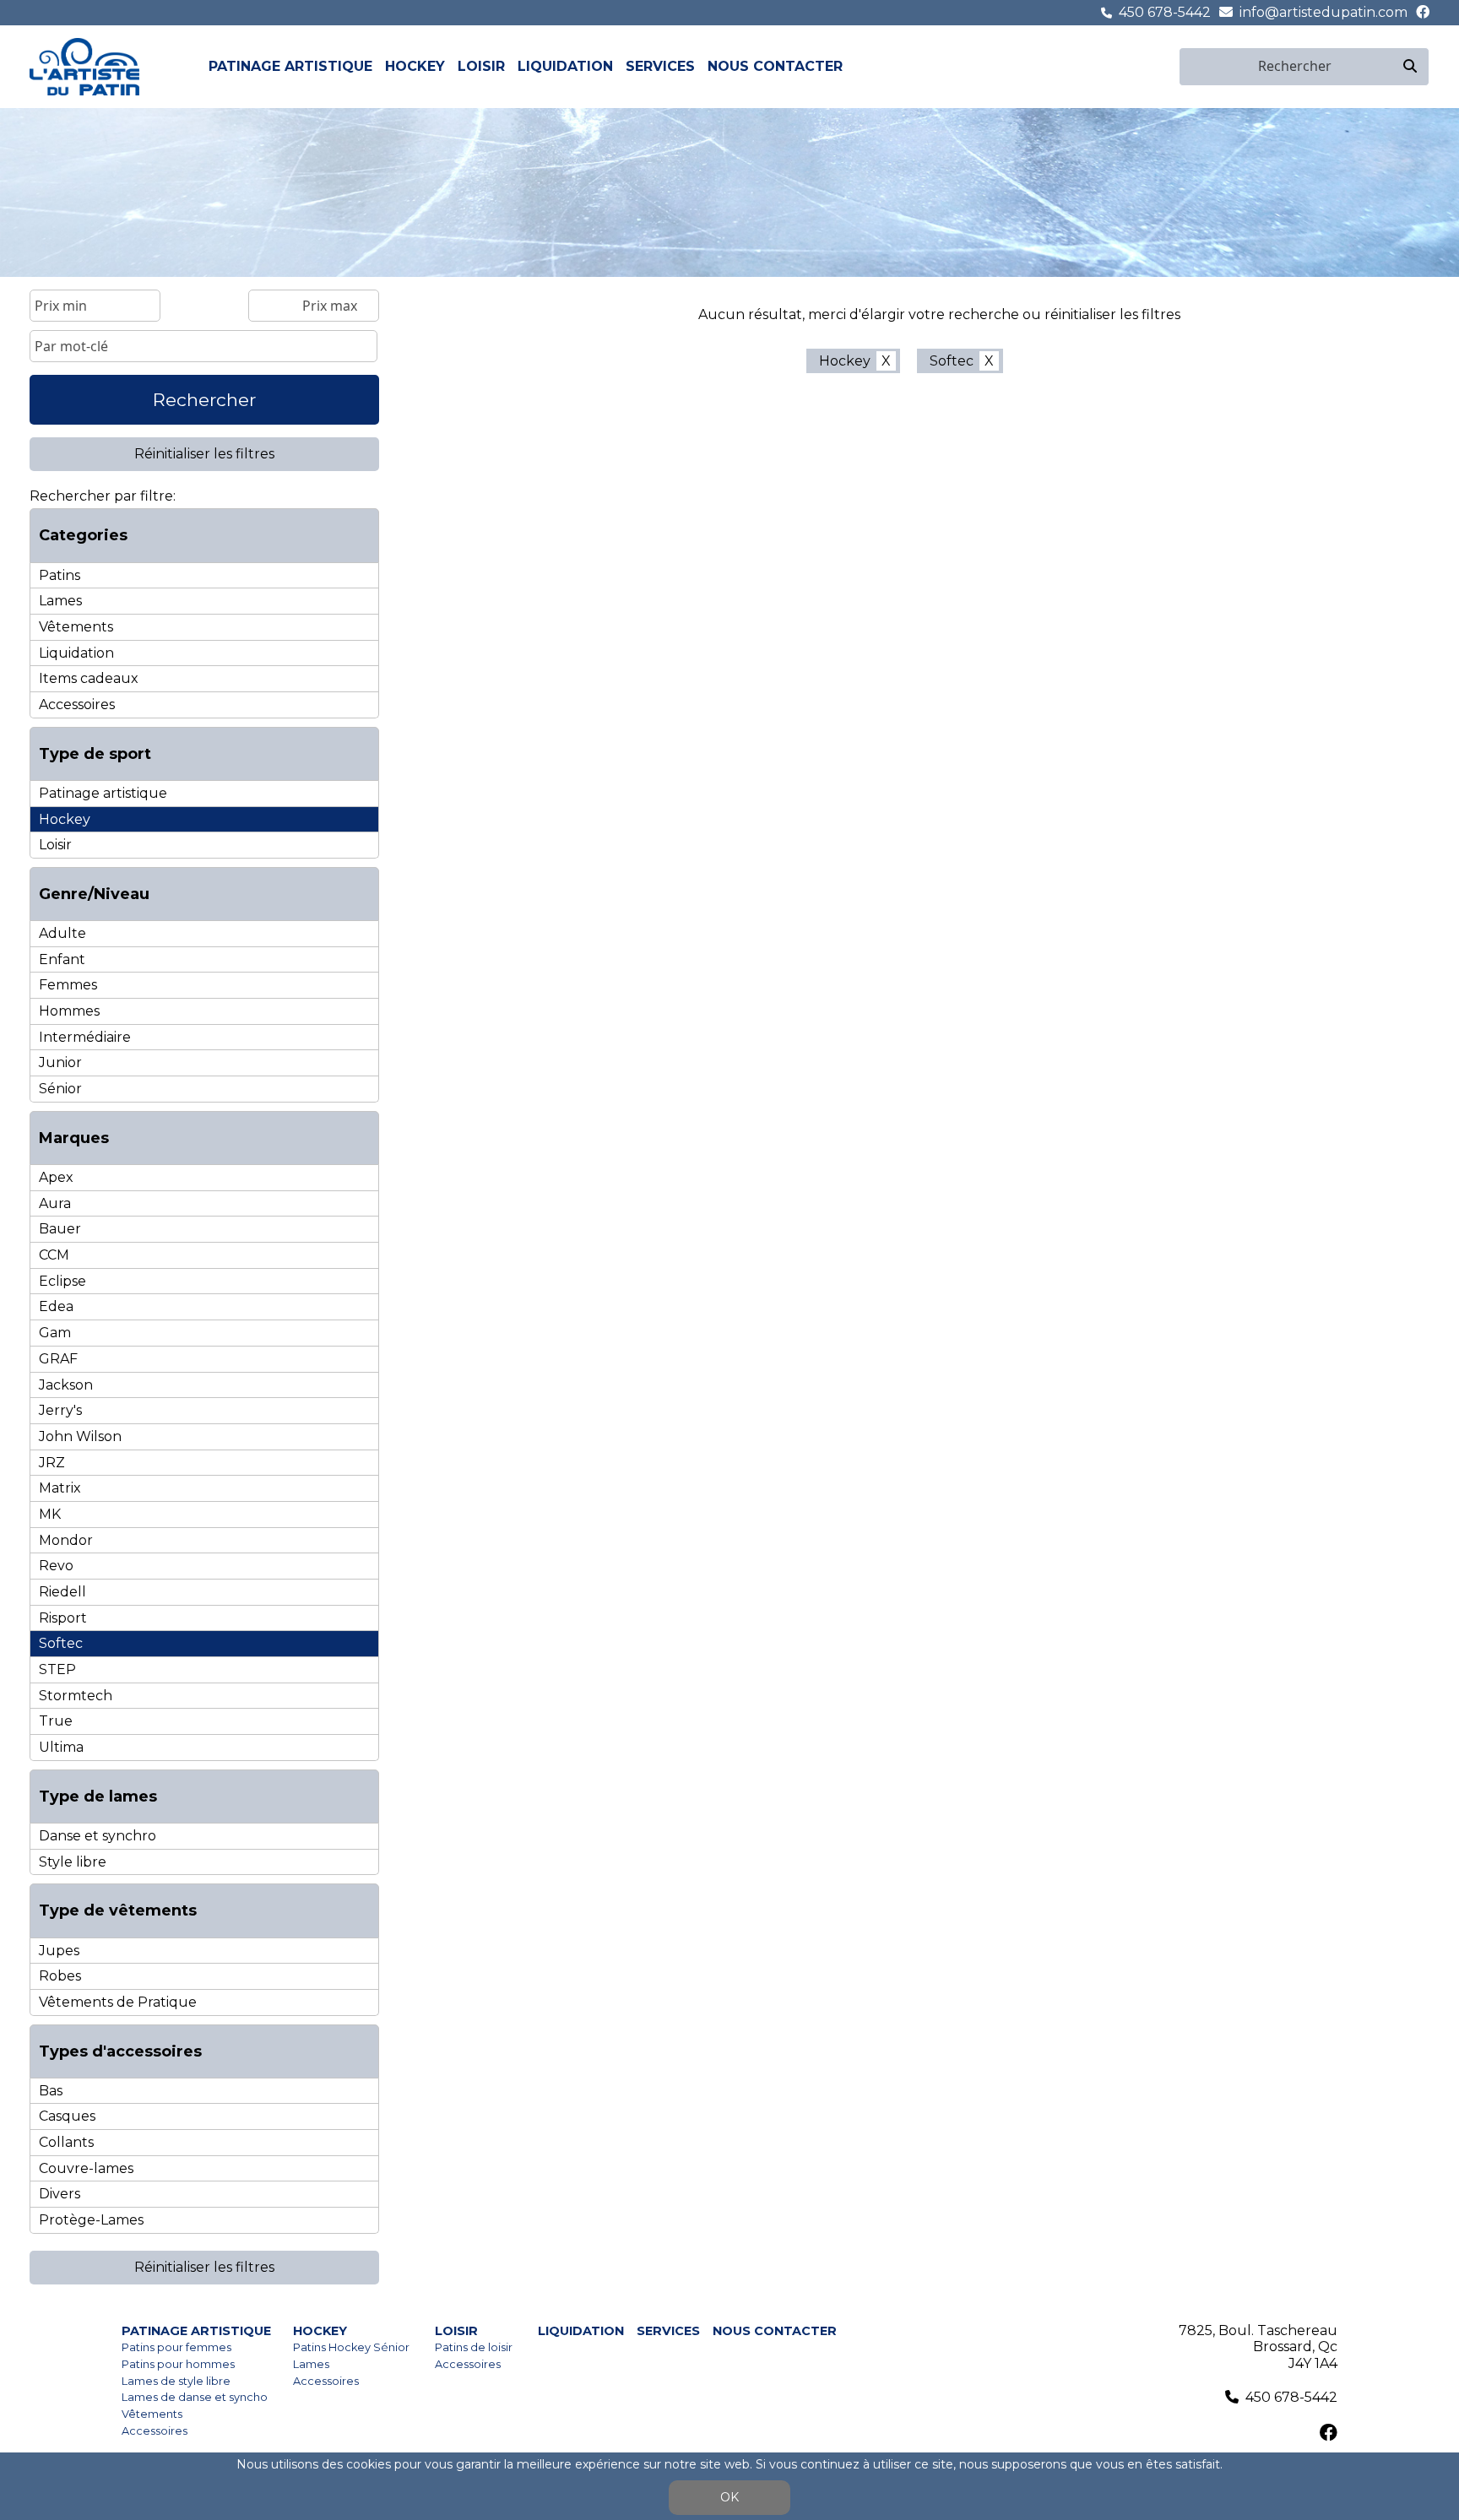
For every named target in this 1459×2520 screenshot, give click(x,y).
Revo (56, 1566)
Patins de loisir (474, 2347)
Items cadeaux (89, 678)
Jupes (59, 1951)
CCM (54, 1255)
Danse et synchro (98, 1836)
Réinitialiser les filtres (204, 454)
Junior (60, 1062)
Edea (56, 1306)
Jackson (66, 1385)
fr (1149, 66)
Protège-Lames (91, 2220)
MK (50, 1514)
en (1169, 66)
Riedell (62, 1592)
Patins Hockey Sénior (351, 2347)
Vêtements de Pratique (118, 2002)
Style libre (73, 1862)
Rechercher (204, 400)
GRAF (58, 1359)
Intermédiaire (85, 1037)
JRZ (52, 1463)
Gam (55, 1333)
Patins (60, 575)
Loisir (481, 66)
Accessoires (77, 705)
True (56, 1721)
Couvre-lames (86, 2168)
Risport (63, 1618)
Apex (56, 1177)
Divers (60, 2194)
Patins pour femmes (176, 2347)
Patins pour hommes (178, 2364)
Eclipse (62, 1281)
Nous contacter (775, 66)
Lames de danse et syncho (195, 2397)
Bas (51, 2091)
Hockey (415, 66)
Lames (60, 601)
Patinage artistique (290, 66)
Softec (61, 1643)
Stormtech (76, 1696)
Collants (66, 2142)
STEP (57, 1669)
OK (729, 2497)
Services (660, 66)
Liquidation (565, 66)
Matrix (60, 1488)
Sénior (60, 1089)
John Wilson (80, 1436)
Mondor (66, 1540)
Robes (60, 1976)
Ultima (61, 1747)
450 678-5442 (1165, 12)
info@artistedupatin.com (1323, 12)
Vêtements (76, 627)
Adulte (62, 933)
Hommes (69, 1011)
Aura (55, 1203)
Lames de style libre (176, 2381)
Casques (67, 2116)
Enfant (62, 959)
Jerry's (60, 1410)
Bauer (60, 1229)
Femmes (68, 985)
